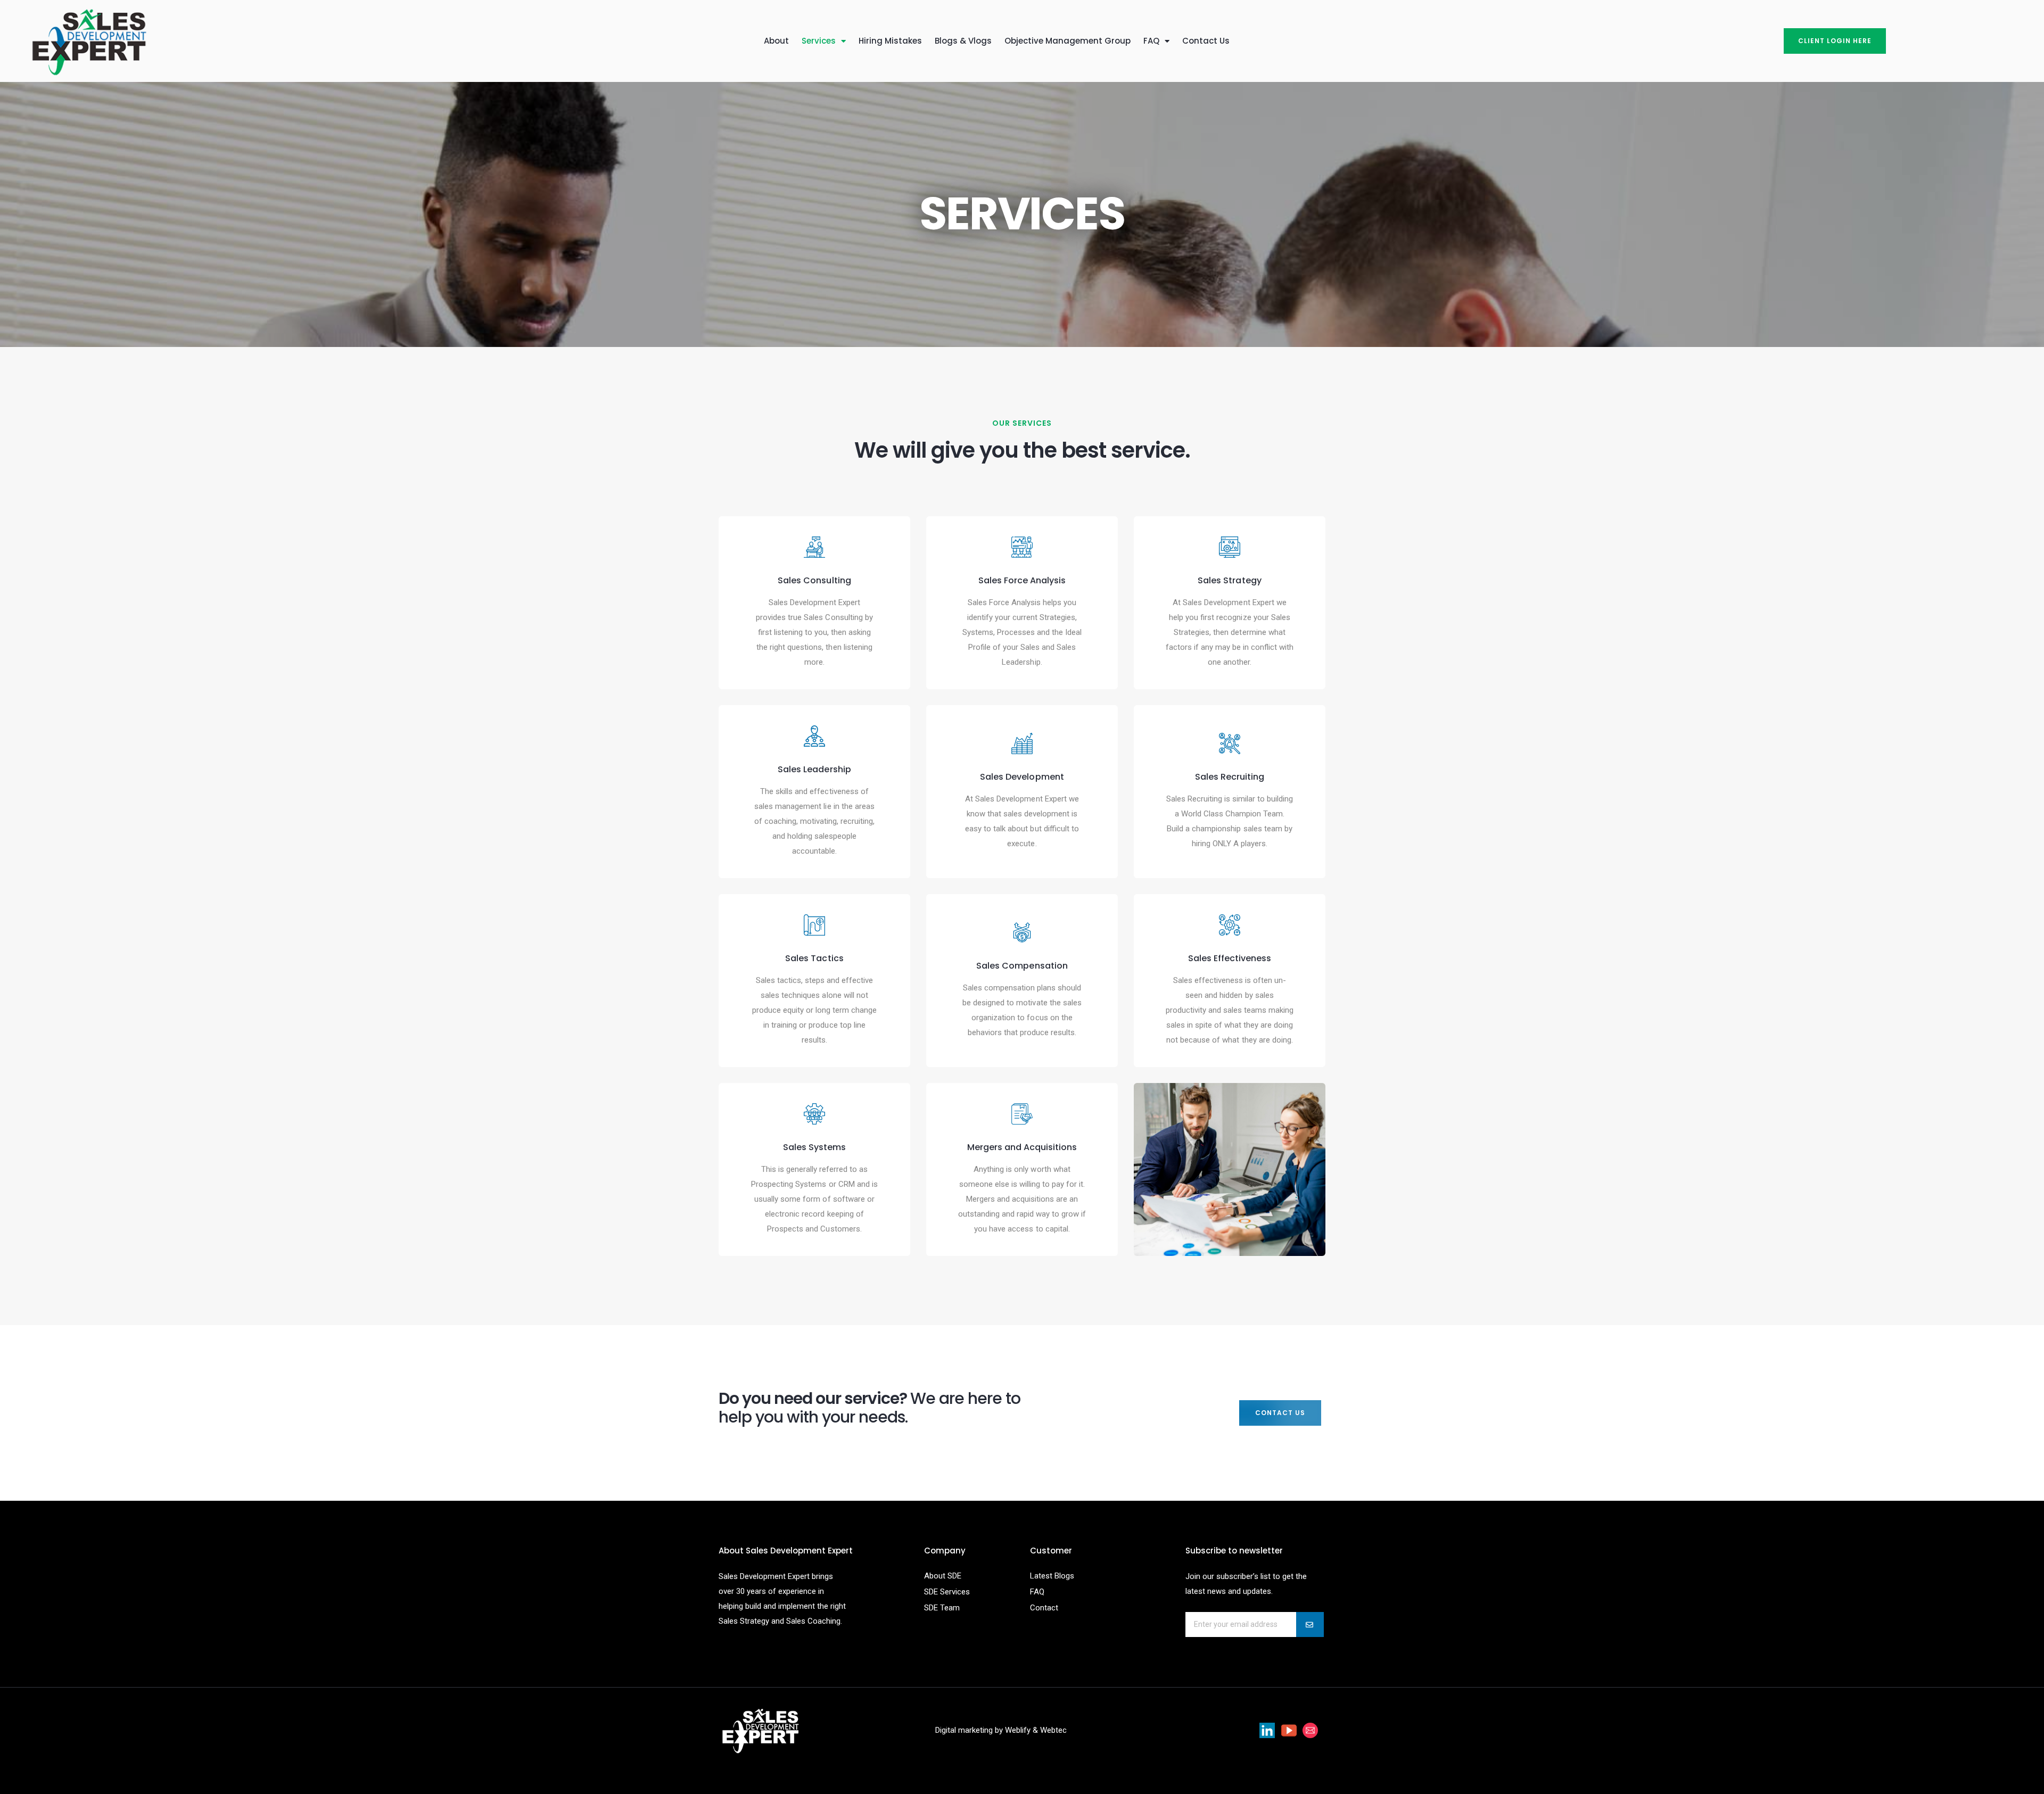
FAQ (1151, 41)
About (776, 41)
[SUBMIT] (1310, 1624)
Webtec (1053, 1730)
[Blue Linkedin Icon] (1267, 1730)
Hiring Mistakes (890, 41)
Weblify (1018, 1730)
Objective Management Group (1068, 41)
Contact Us (1206, 41)
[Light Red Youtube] (1289, 1730)
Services (819, 41)
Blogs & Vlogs (963, 41)
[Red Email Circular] (1311, 1730)
